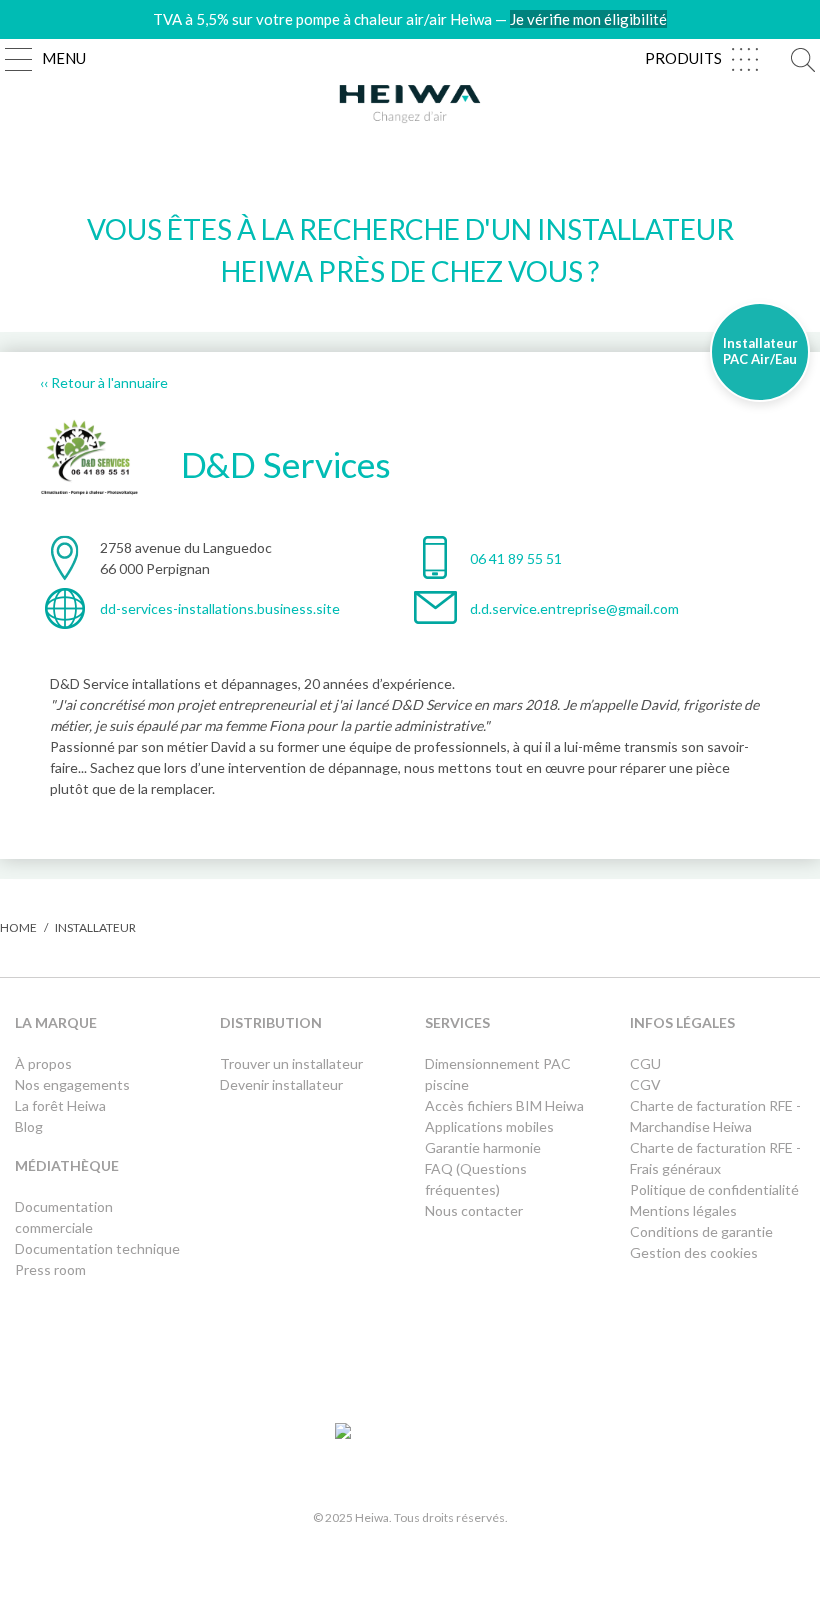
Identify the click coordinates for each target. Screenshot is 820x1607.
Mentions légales (683, 1210)
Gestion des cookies (694, 1252)
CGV (645, 1084)
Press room (50, 1269)
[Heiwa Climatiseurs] (410, 109)
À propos (43, 1063)
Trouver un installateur (291, 1063)
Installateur (95, 927)
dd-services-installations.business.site (220, 608)
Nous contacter (474, 1210)
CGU (645, 1063)
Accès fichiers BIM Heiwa (504, 1105)
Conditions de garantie (701, 1231)
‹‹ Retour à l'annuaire (104, 382)
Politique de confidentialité (714, 1189)
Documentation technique (97, 1248)
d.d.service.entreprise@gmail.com (574, 608)
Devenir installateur (281, 1084)
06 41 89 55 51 (516, 558)
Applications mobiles (489, 1126)
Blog (29, 1126)
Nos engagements (72, 1084)
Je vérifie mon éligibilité (588, 19)
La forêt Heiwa (60, 1105)
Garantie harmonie (483, 1147)
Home (18, 927)
